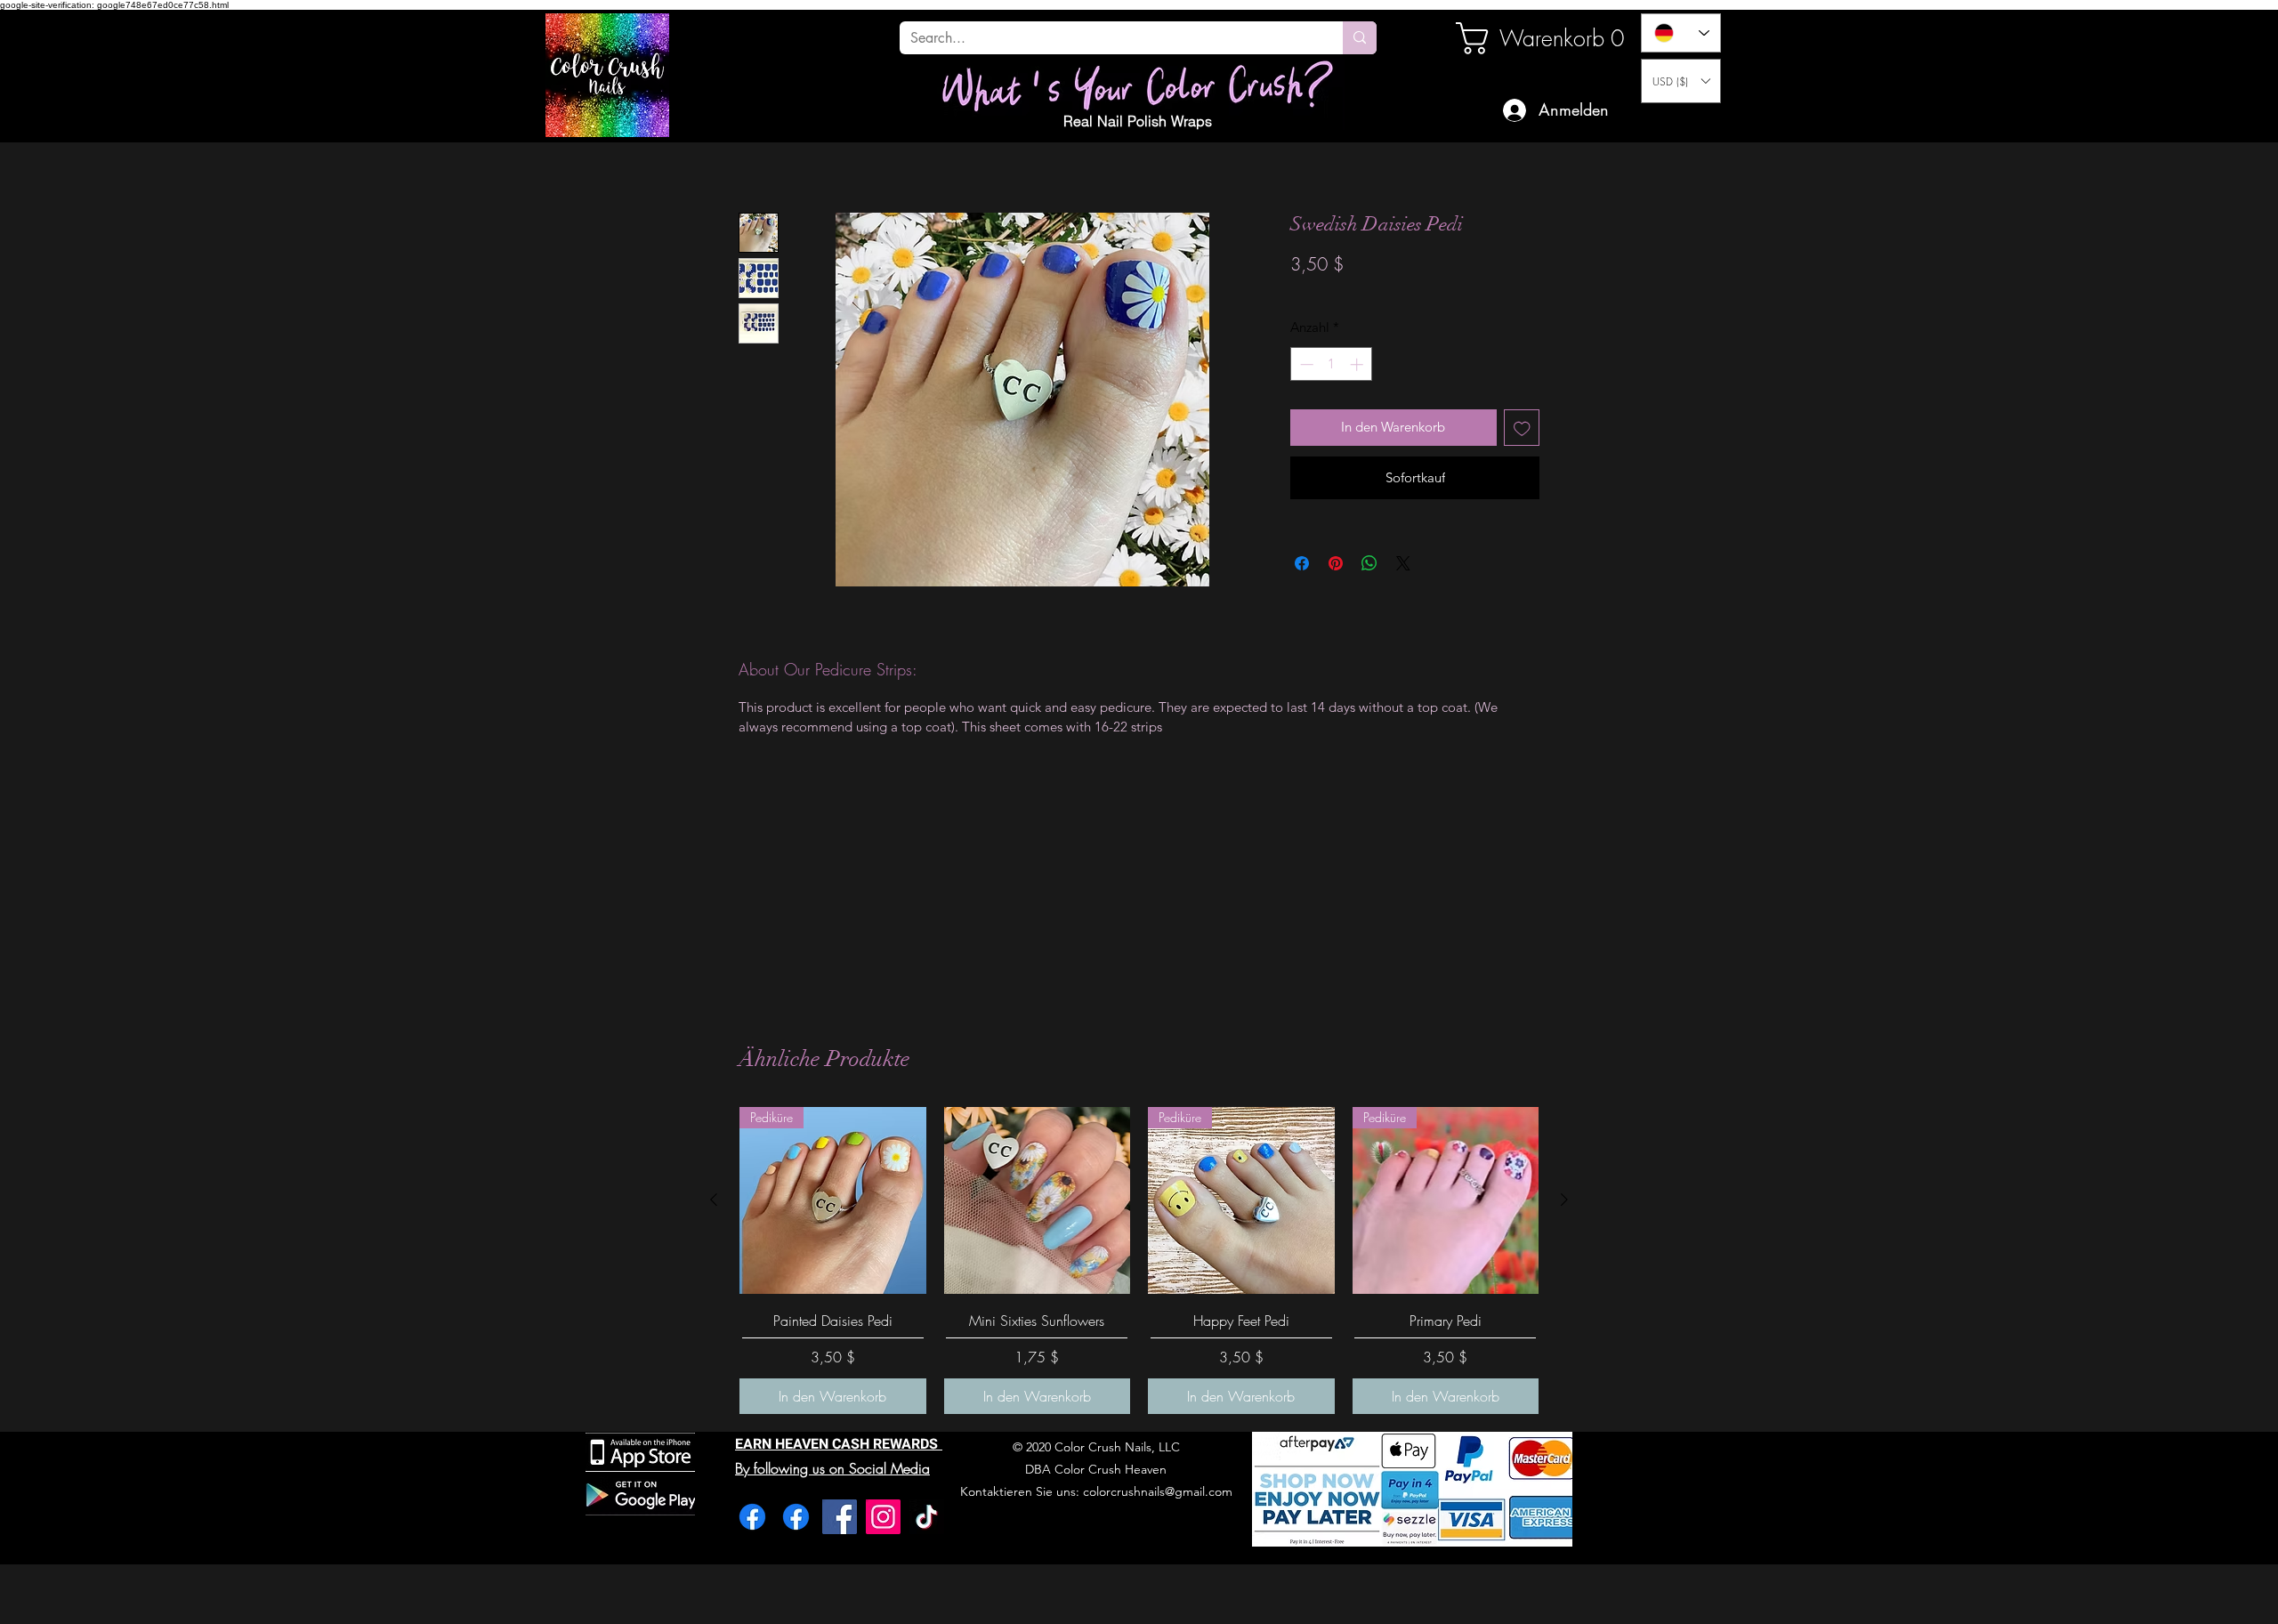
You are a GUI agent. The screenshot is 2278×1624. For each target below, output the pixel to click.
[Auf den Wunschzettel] (1522, 428)
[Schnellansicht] (1038, 1200)
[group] (1139, 1260)
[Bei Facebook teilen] (1302, 563)
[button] (1681, 81)
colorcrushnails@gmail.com (1158, 1491)
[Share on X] (1403, 563)
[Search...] (1360, 38)
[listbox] (1681, 81)
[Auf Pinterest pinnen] (1336, 563)
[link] (1516, 38)
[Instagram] (883, 1517)
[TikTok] (927, 1517)
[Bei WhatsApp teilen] (1369, 563)
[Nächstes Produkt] (1564, 1200)
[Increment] (1358, 364)
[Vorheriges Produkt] (714, 1200)
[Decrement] (1305, 364)
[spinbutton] (1332, 364)
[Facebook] (752, 1517)
